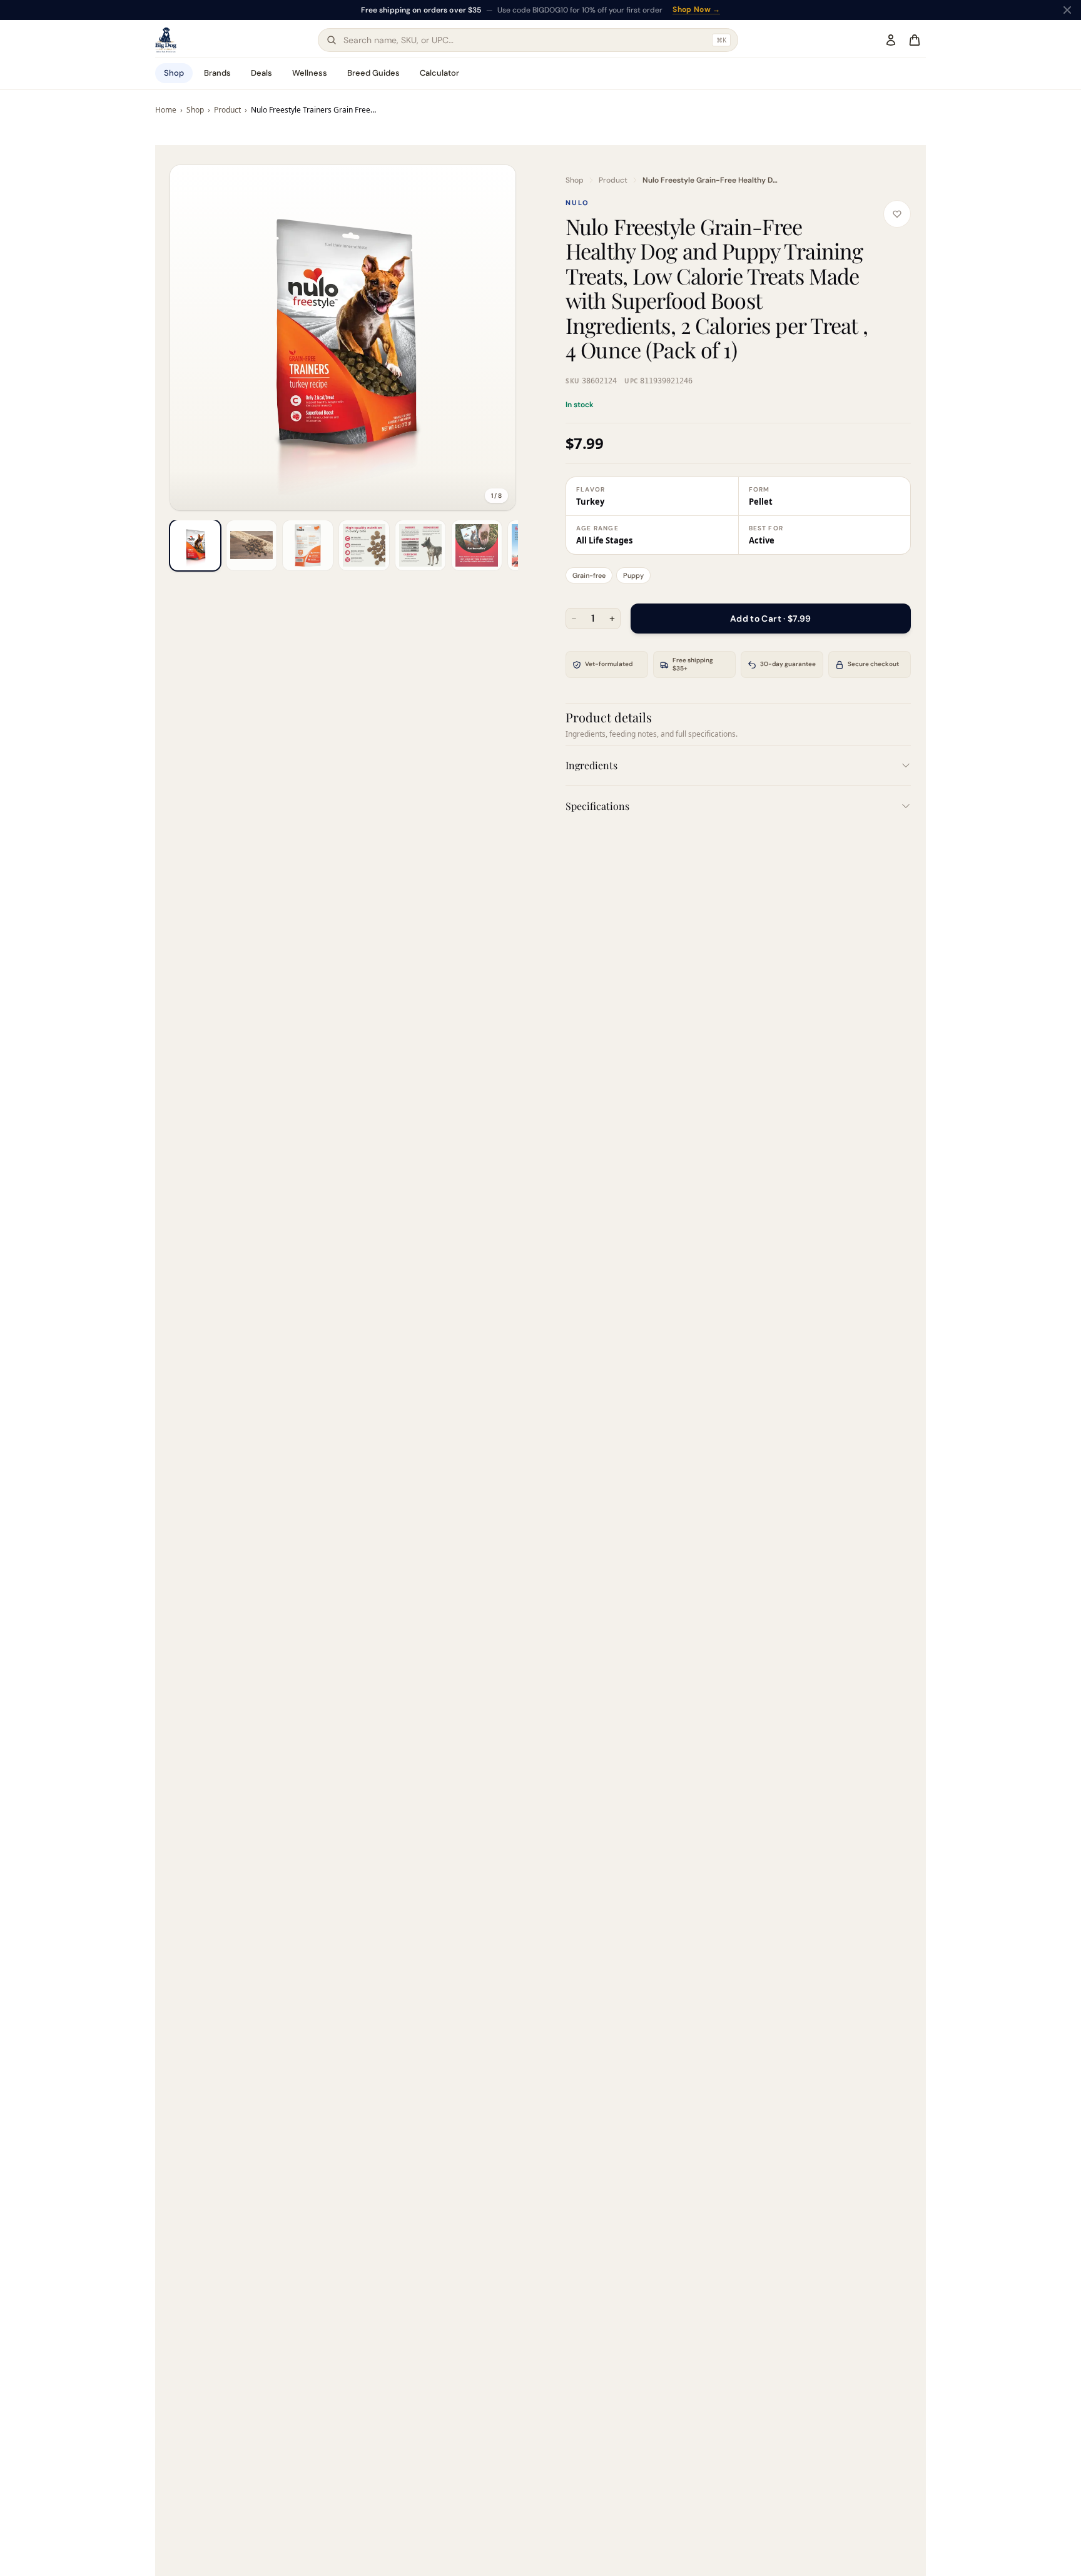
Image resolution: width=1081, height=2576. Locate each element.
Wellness (310, 73)
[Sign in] (891, 40)
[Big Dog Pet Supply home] (166, 40)
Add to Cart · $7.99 (771, 619)
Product (227, 110)
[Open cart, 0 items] (915, 40)
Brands (217, 73)
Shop (174, 73)
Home (166, 110)
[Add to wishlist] (897, 214)
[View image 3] (308, 545)
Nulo (577, 203)
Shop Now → (696, 10)
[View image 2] (251, 545)
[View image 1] (195, 545)
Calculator (439, 73)
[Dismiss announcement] (1067, 10)
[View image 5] (420, 545)
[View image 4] (364, 545)
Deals (261, 73)
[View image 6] (477, 545)
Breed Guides (373, 73)
